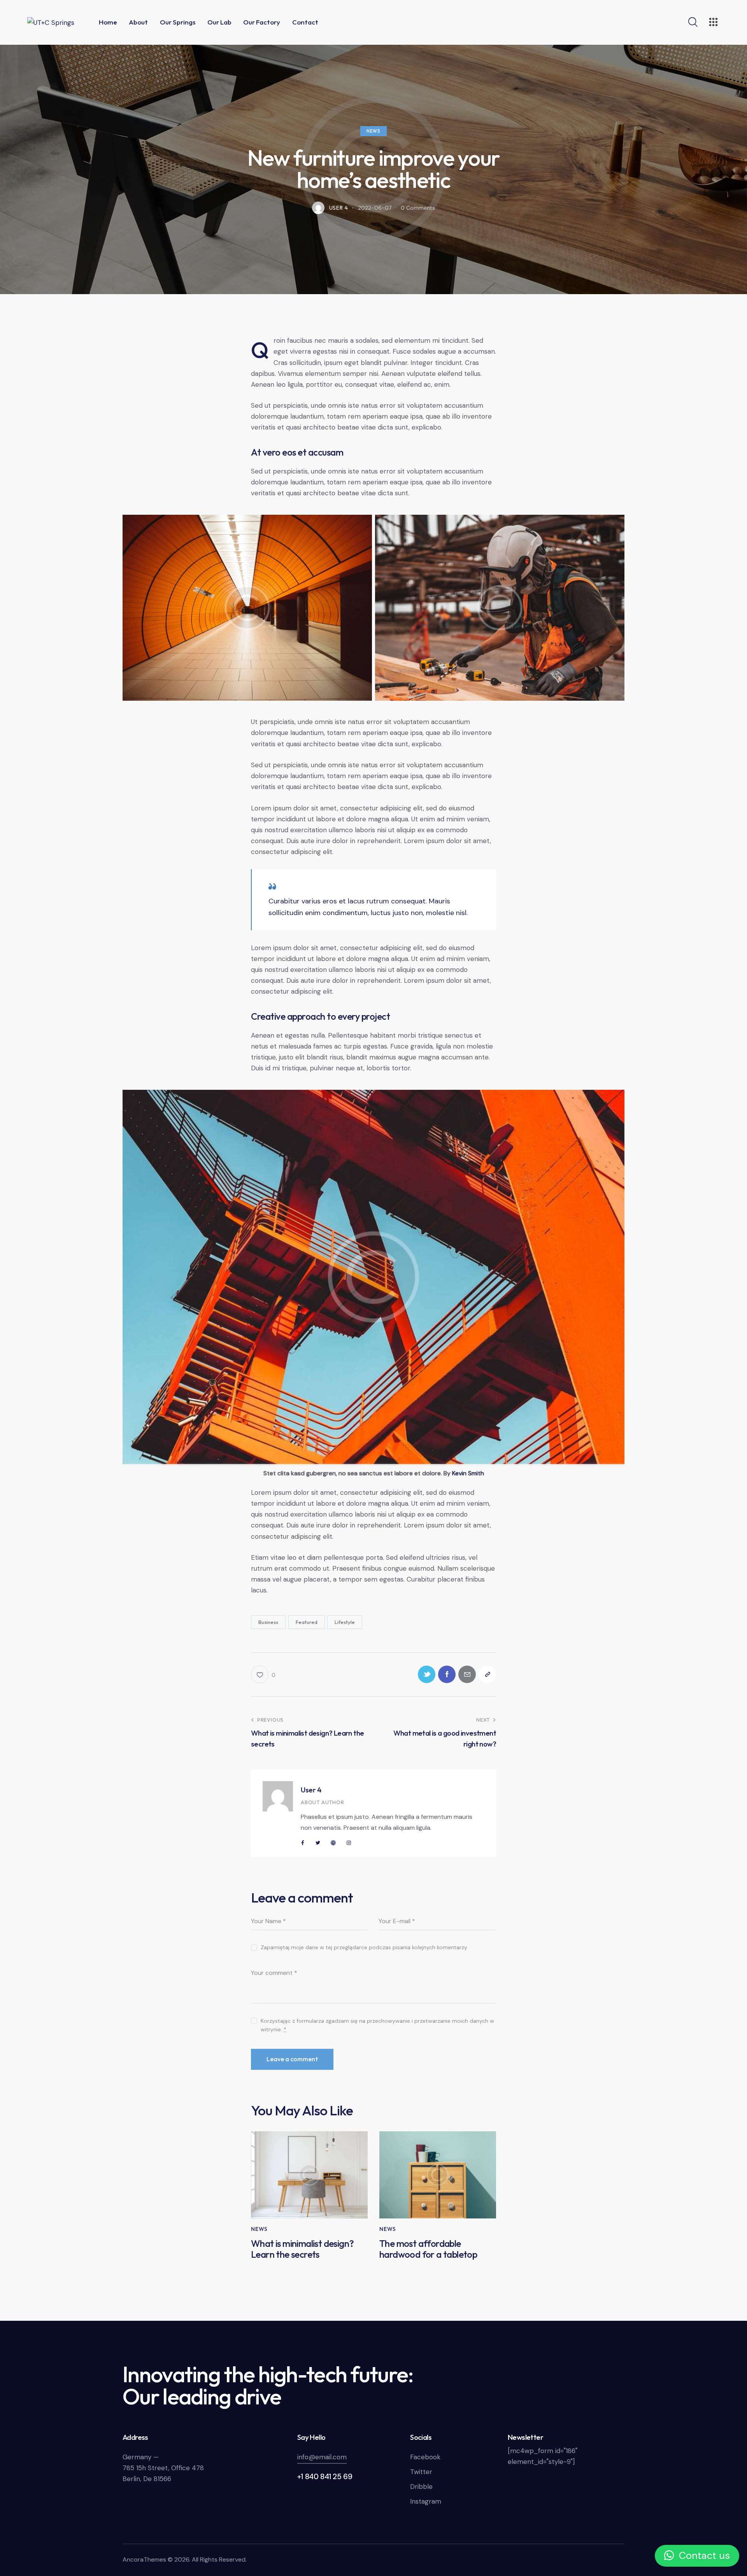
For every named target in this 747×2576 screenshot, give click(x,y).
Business (268, 1622)
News (373, 131)
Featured (307, 1622)
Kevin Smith (468, 1473)
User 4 (311, 1790)
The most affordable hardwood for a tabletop (428, 2249)
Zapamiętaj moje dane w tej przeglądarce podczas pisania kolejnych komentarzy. (364, 1947)
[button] (697, 2556)
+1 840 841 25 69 (325, 2477)
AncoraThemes (144, 2559)
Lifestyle (345, 1622)
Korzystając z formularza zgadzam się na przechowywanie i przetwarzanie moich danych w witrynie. (377, 2025)
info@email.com (322, 2457)
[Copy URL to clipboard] (487, 1674)
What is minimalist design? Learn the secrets (302, 2249)
